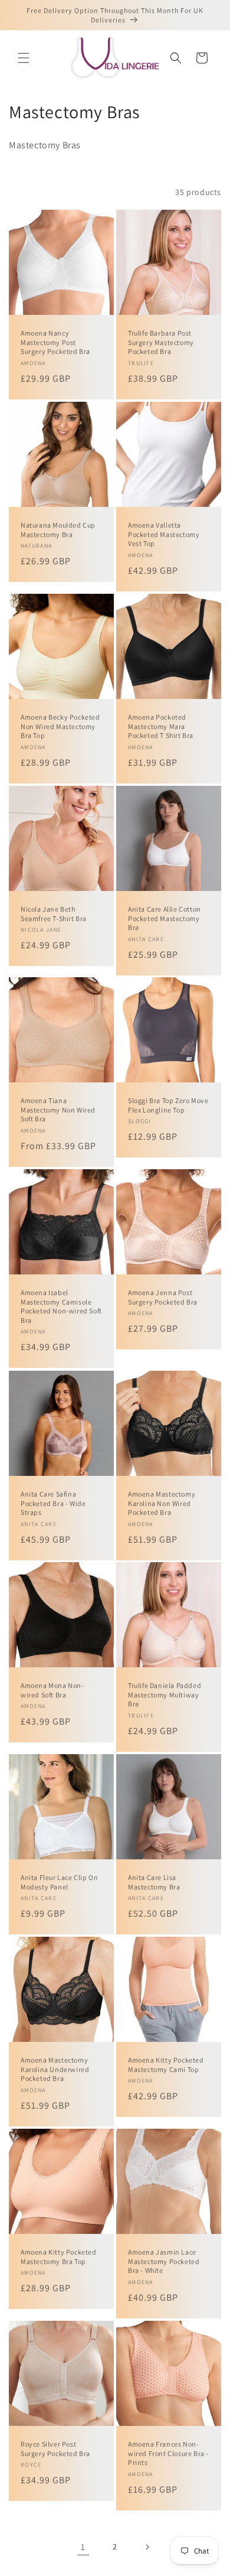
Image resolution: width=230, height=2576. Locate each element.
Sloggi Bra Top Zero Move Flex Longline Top (168, 1105)
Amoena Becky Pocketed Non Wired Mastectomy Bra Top (60, 726)
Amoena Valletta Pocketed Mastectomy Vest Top (164, 534)
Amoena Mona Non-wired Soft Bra (52, 1690)
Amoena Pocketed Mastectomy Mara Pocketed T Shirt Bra (161, 726)
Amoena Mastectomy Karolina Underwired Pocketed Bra (55, 2069)
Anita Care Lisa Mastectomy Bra (154, 1882)
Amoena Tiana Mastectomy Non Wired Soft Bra (58, 1110)
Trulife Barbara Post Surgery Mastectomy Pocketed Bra (161, 342)
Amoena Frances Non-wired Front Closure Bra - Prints (168, 2453)
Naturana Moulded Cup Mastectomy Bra (58, 530)
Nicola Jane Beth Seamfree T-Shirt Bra (54, 914)
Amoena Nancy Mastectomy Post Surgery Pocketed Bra (55, 342)
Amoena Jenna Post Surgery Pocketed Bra (163, 1297)
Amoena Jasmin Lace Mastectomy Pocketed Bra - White (164, 2261)
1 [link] (83, 2547)
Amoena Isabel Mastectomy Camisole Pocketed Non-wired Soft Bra (61, 1306)
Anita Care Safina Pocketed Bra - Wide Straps (53, 1503)
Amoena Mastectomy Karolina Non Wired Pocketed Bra (162, 1503)
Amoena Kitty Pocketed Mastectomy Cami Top (166, 2065)
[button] (24, 58)
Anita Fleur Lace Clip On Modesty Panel (59, 1882)
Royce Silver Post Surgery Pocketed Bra (55, 2449)
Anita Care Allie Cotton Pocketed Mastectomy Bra (165, 918)
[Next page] (147, 2547)
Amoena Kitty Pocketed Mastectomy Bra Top (59, 2257)
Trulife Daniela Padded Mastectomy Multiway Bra (165, 1694)
